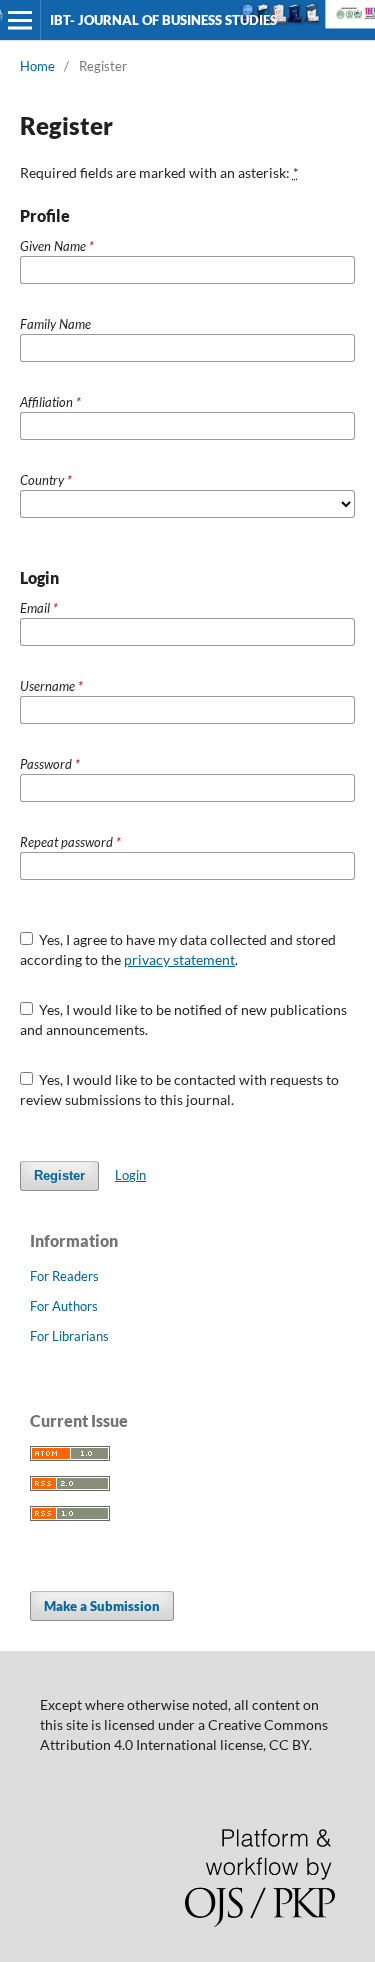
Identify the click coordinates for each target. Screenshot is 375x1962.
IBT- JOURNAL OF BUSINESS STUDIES (163, 20)
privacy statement (179, 959)
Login (130, 1175)
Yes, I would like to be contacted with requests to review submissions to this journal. (180, 1089)
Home (37, 66)
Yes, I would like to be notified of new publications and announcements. (184, 1019)
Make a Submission (102, 1606)
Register (59, 1175)
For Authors (64, 1306)
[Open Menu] (20, 20)
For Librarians (69, 1336)
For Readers (64, 1276)
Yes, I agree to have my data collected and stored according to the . (178, 949)
